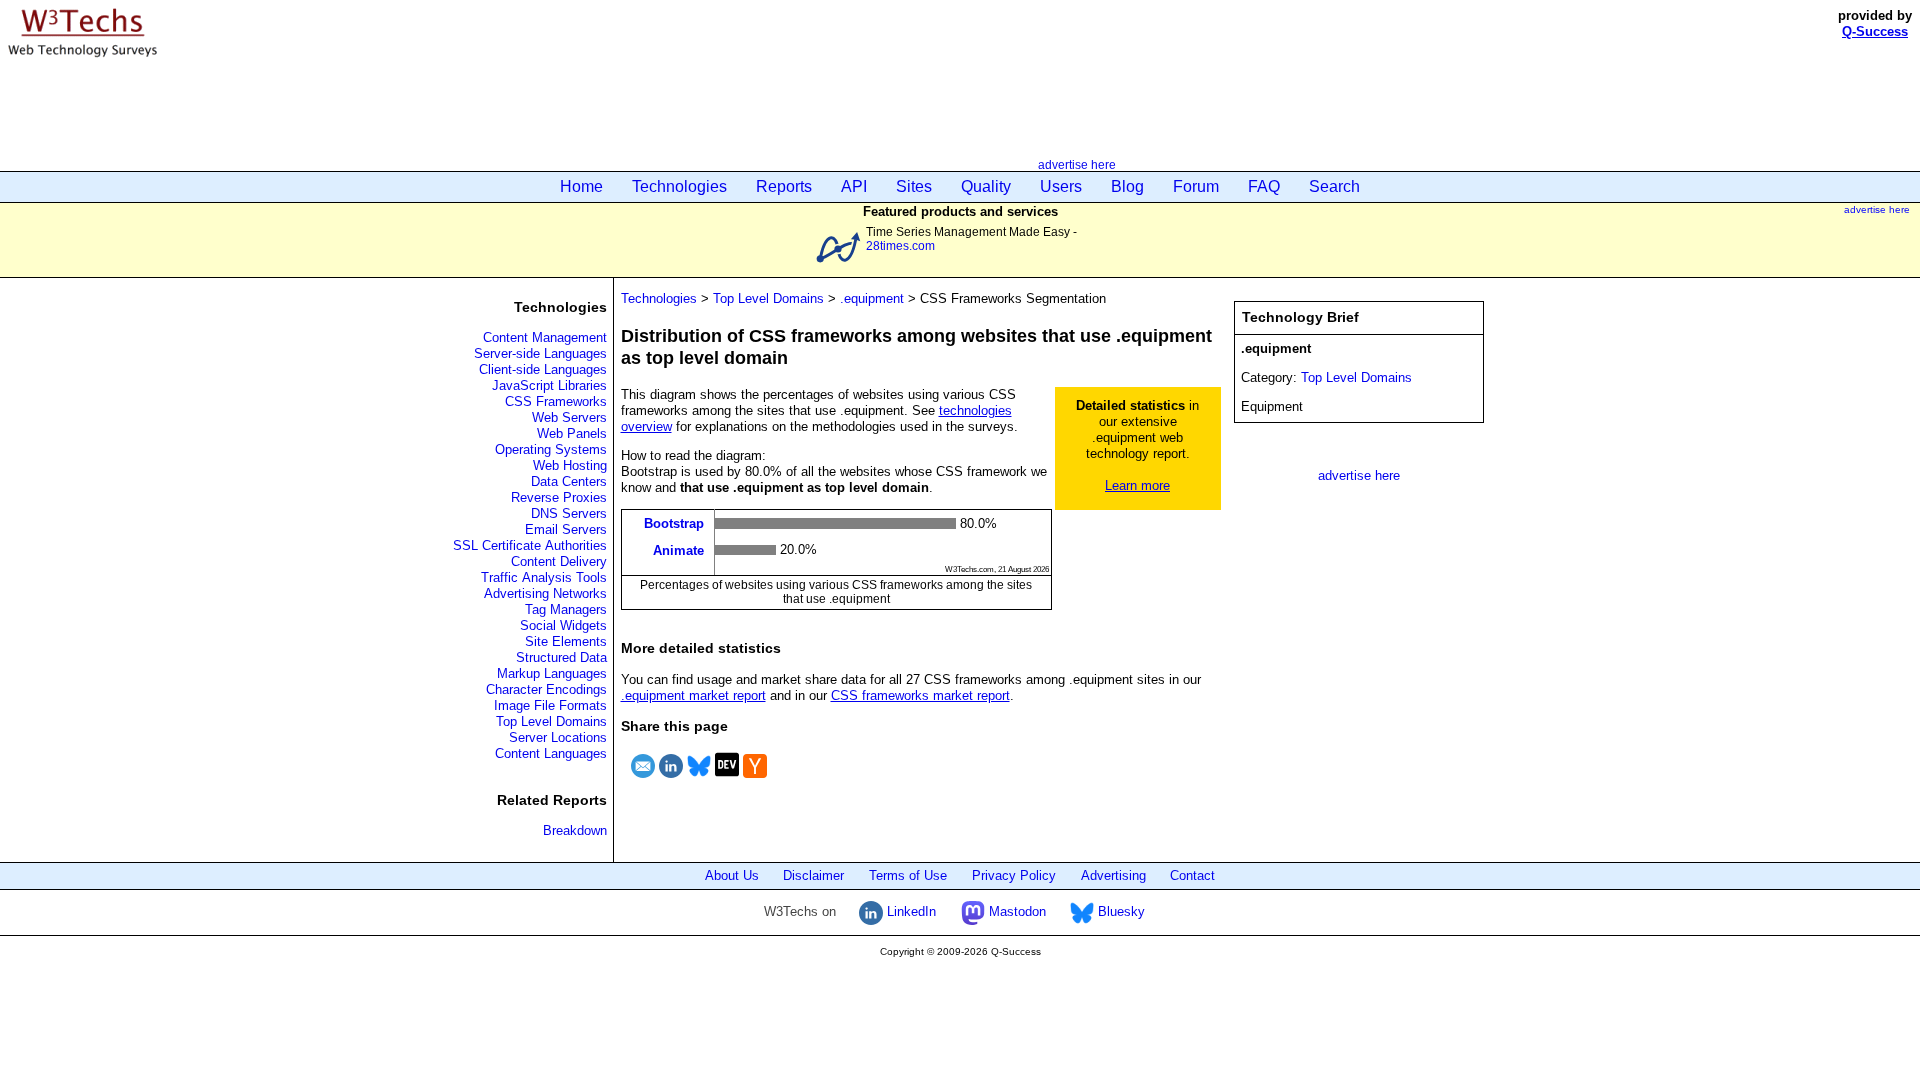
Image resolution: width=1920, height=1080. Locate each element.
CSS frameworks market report (920, 695)
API (854, 186)
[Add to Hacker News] (755, 780)
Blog (1127, 186)
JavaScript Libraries (549, 385)
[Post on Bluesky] (699, 780)
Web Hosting (570, 465)
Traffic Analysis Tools (544, 577)
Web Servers (569, 417)
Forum (1196, 186)
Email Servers (566, 529)
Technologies (679, 186)
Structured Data (561, 657)
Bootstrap (674, 523)
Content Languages (551, 753)
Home (581, 186)
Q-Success (1875, 31)
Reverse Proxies (559, 497)
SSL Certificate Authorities (530, 545)
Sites (914, 186)
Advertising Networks (545, 593)
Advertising (1113, 875)
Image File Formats (550, 705)
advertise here (1077, 164)
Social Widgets (563, 625)
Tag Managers (566, 609)
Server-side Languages (540, 353)
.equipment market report (693, 695)
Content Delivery (559, 561)
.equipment (872, 298)
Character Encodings (546, 689)
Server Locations (558, 737)
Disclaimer (813, 875)
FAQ (1264, 186)
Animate (678, 549)
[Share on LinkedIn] (671, 780)
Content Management (545, 337)
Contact (1192, 875)
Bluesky (1119, 911)
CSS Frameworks (556, 401)
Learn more (1137, 485)
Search (1334, 186)
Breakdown (575, 830)
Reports (784, 186)
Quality (986, 186)
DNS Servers (569, 513)
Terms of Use (908, 875)
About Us (732, 875)
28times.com (900, 245)
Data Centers (569, 481)
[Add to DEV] (727, 780)
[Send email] (643, 780)
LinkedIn (909, 911)
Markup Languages (552, 673)
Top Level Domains (551, 721)
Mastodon (1015, 911)
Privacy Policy (1014, 875)
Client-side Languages (543, 369)
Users (1061, 186)
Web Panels (572, 433)
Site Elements (566, 641)
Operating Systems (551, 449)
